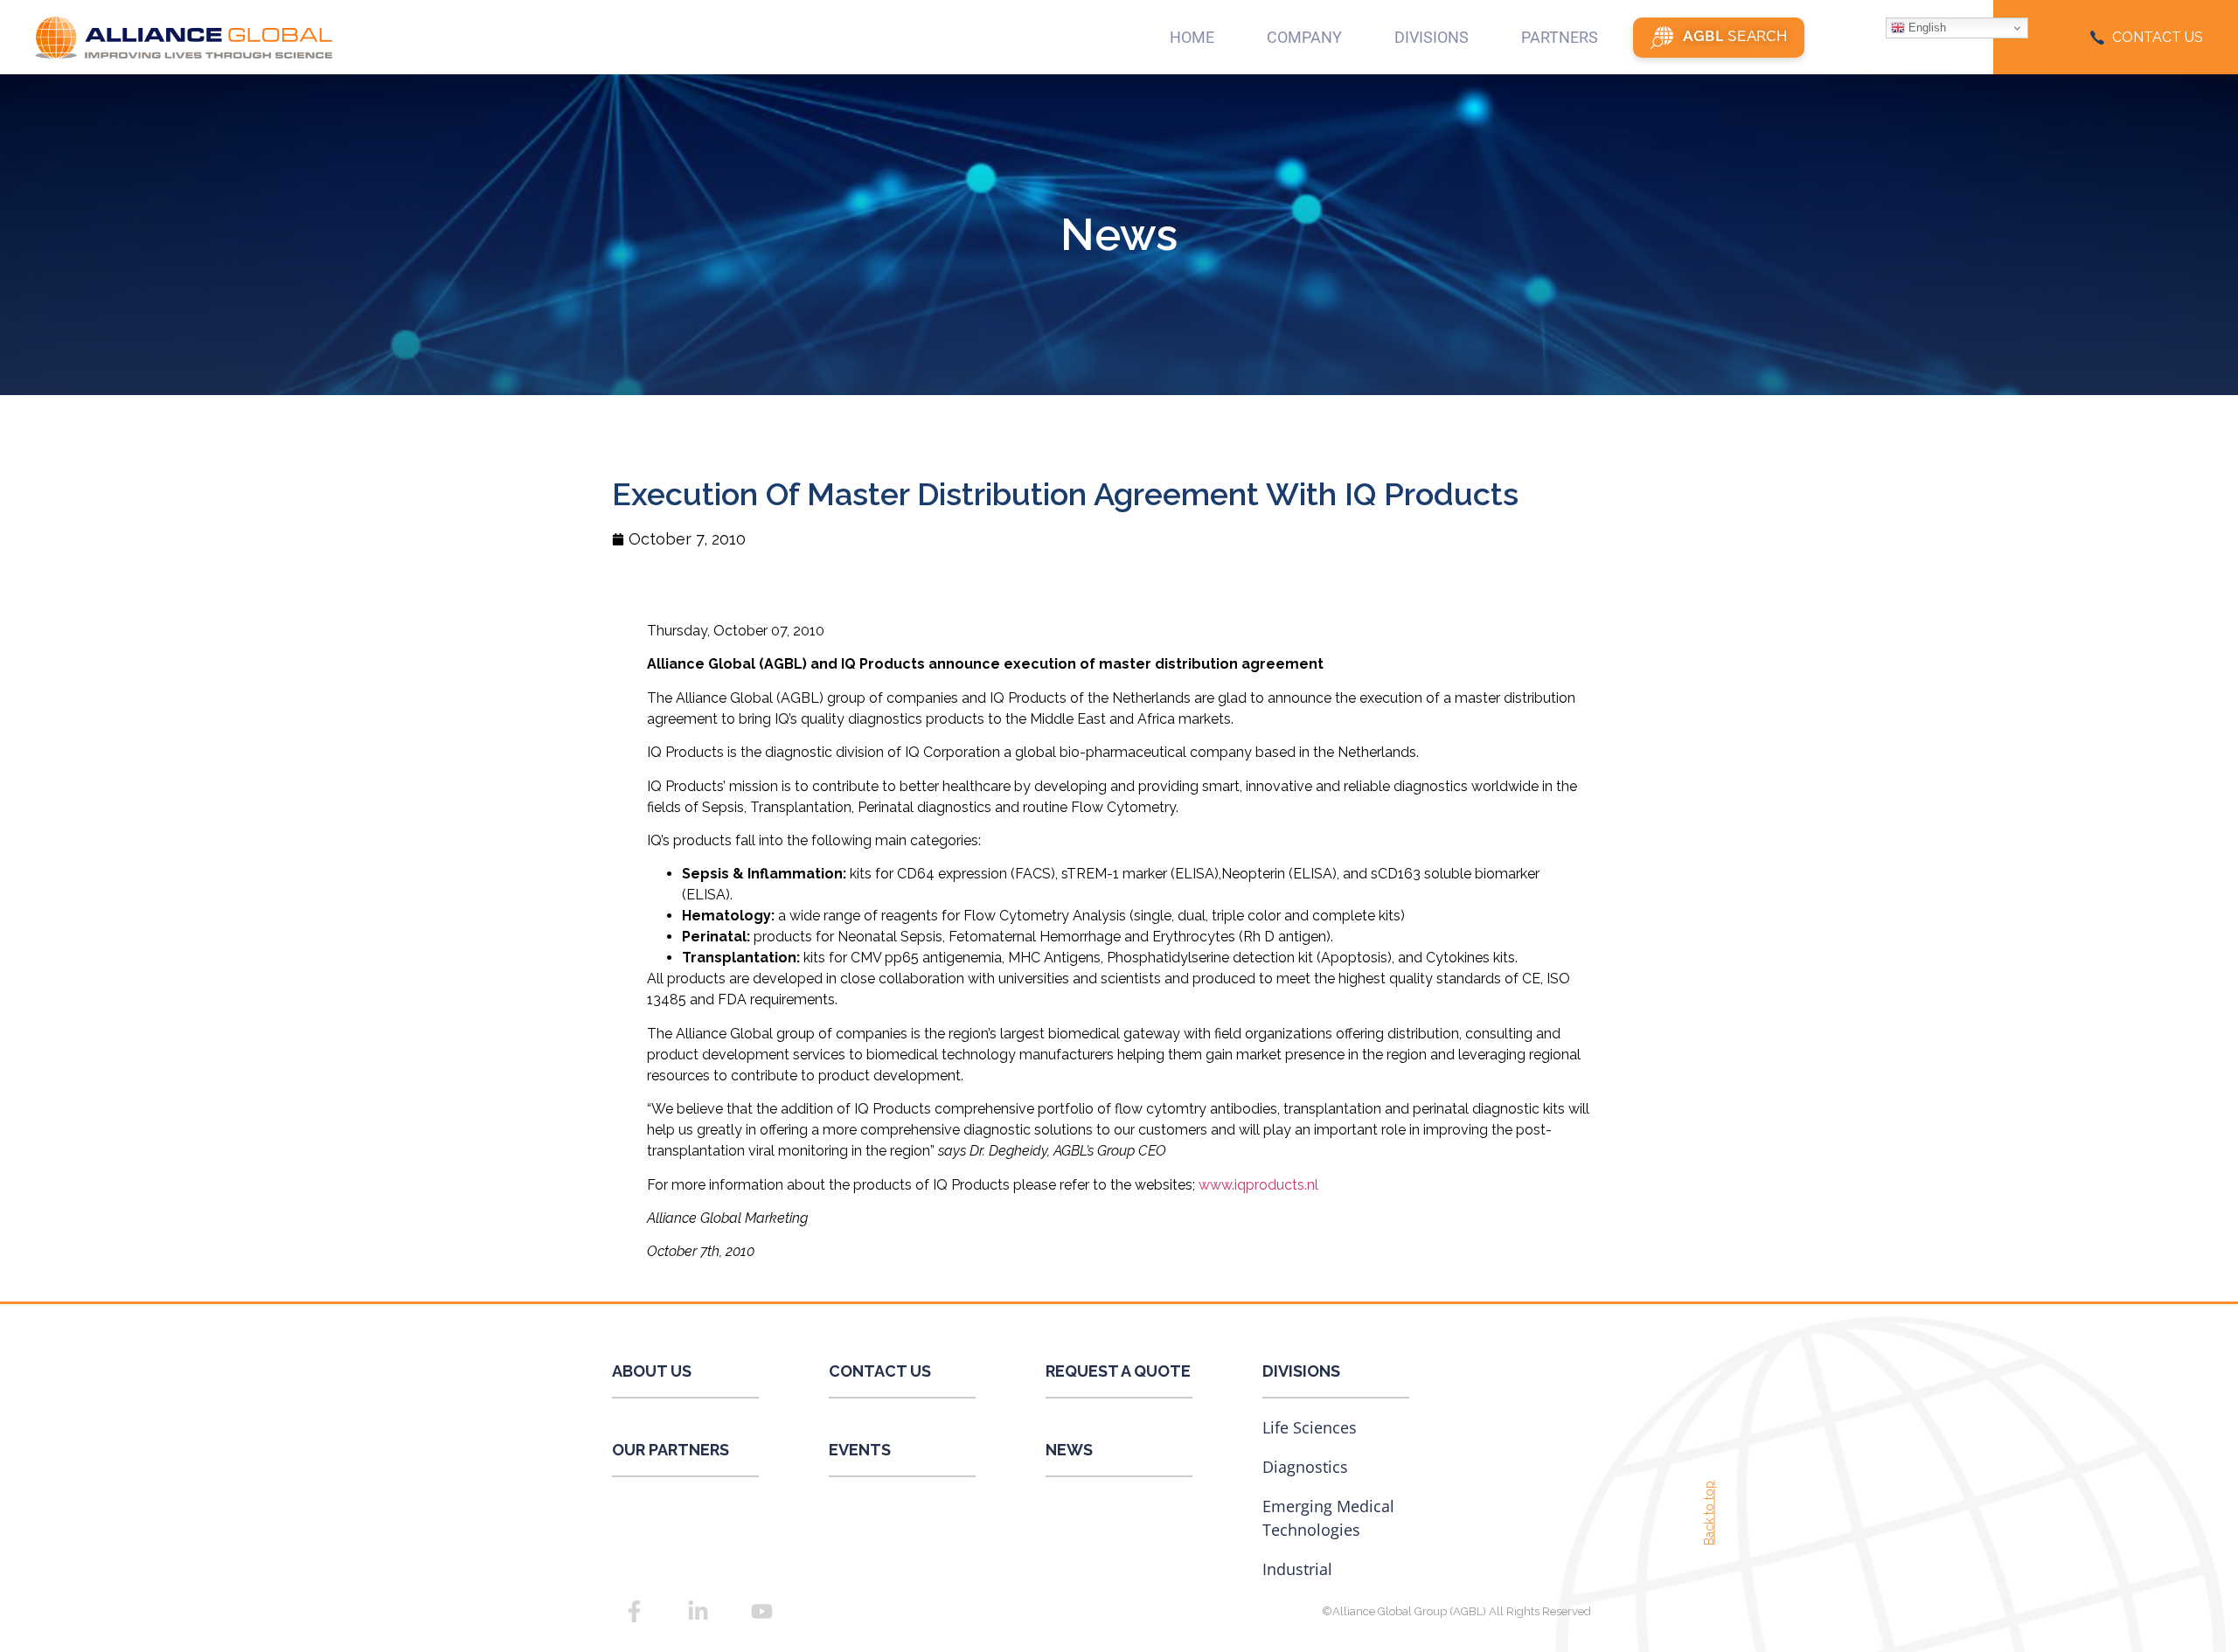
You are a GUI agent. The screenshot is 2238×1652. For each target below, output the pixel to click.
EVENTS (860, 1450)
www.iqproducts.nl (1258, 1185)
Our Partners (671, 1450)
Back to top (1709, 1512)
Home (1192, 37)
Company (1304, 37)
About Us (652, 1371)
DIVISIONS (1432, 37)
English (1925, 28)
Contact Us (880, 1371)
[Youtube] (761, 1612)
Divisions (1301, 1371)
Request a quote (1118, 1371)
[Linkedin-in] (698, 1612)
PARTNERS (1560, 37)
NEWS (1069, 1450)
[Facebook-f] (634, 1612)
